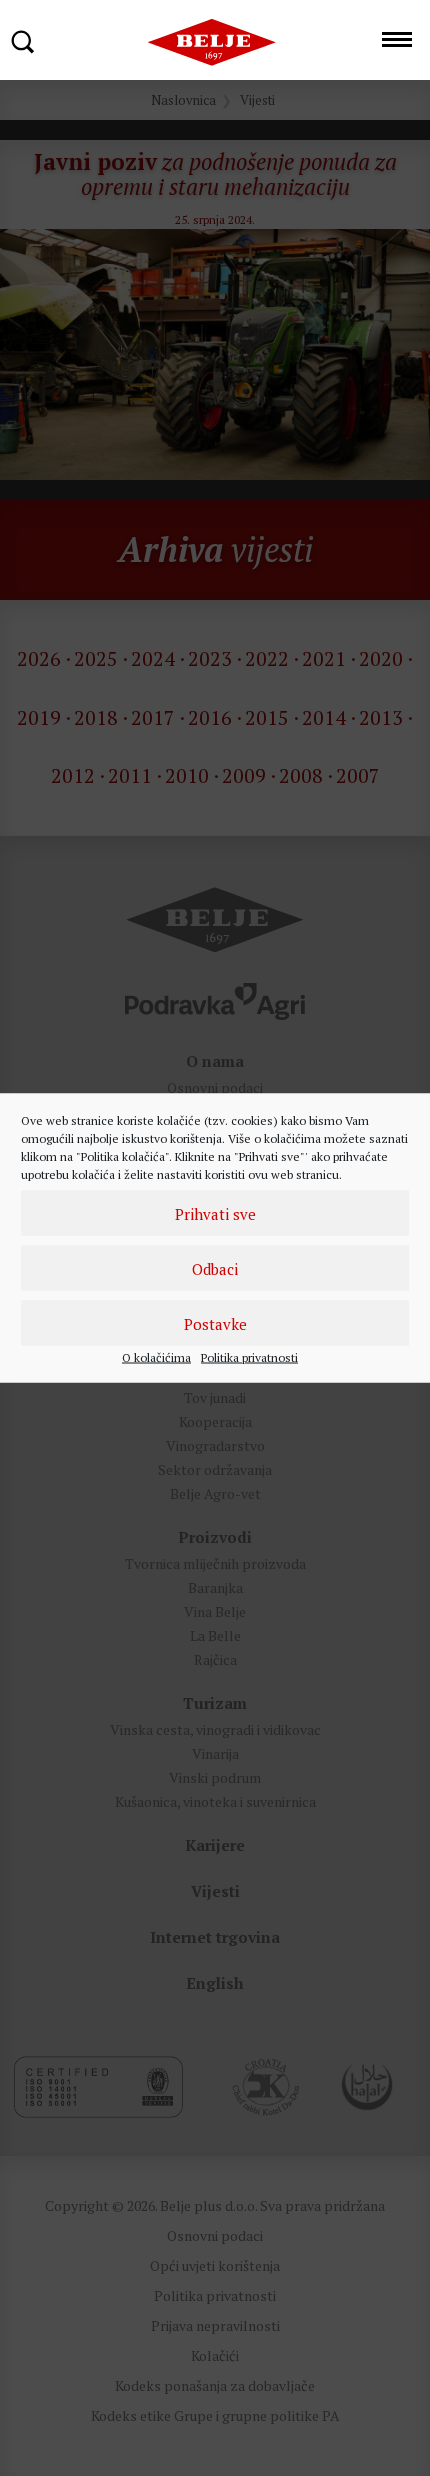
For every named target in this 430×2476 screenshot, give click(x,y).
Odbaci (215, 1268)
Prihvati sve (215, 1213)
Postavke (215, 1323)
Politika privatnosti (249, 1357)
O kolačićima (156, 1357)
